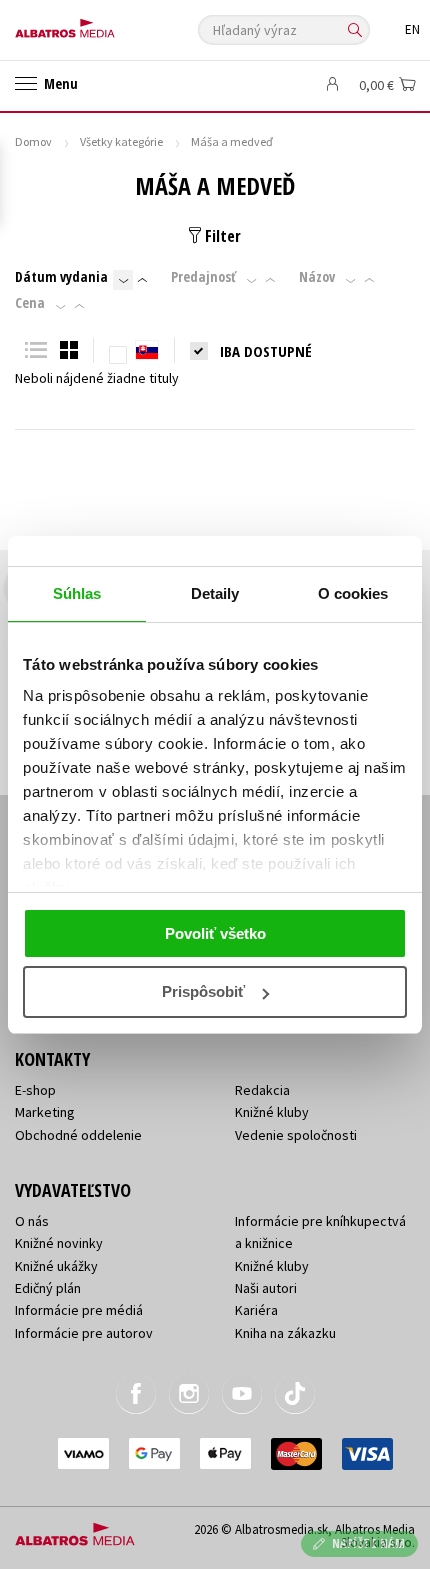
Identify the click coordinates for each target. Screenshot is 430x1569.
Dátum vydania (61, 277)
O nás (32, 1221)
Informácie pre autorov (84, 1333)
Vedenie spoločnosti (296, 1135)
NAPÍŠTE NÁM (369, 1543)
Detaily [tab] (215, 593)
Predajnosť (203, 277)
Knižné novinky (59, 1243)
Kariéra (256, 1310)
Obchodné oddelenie (78, 1135)
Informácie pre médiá (79, 1310)
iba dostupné (266, 351)
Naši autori (266, 1288)
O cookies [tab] (353, 593)
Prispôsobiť (203, 991)
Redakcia (262, 1090)
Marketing (45, 1112)
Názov (317, 277)
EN (412, 29)
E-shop (35, 1090)
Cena (30, 303)
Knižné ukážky (56, 1266)
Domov (33, 141)
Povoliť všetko (215, 933)
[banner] (105, 23)
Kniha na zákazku (285, 1333)
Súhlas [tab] (77, 593)
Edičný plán (48, 1288)
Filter (221, 236)
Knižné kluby (272, 1112)
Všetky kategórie (121, 141)
